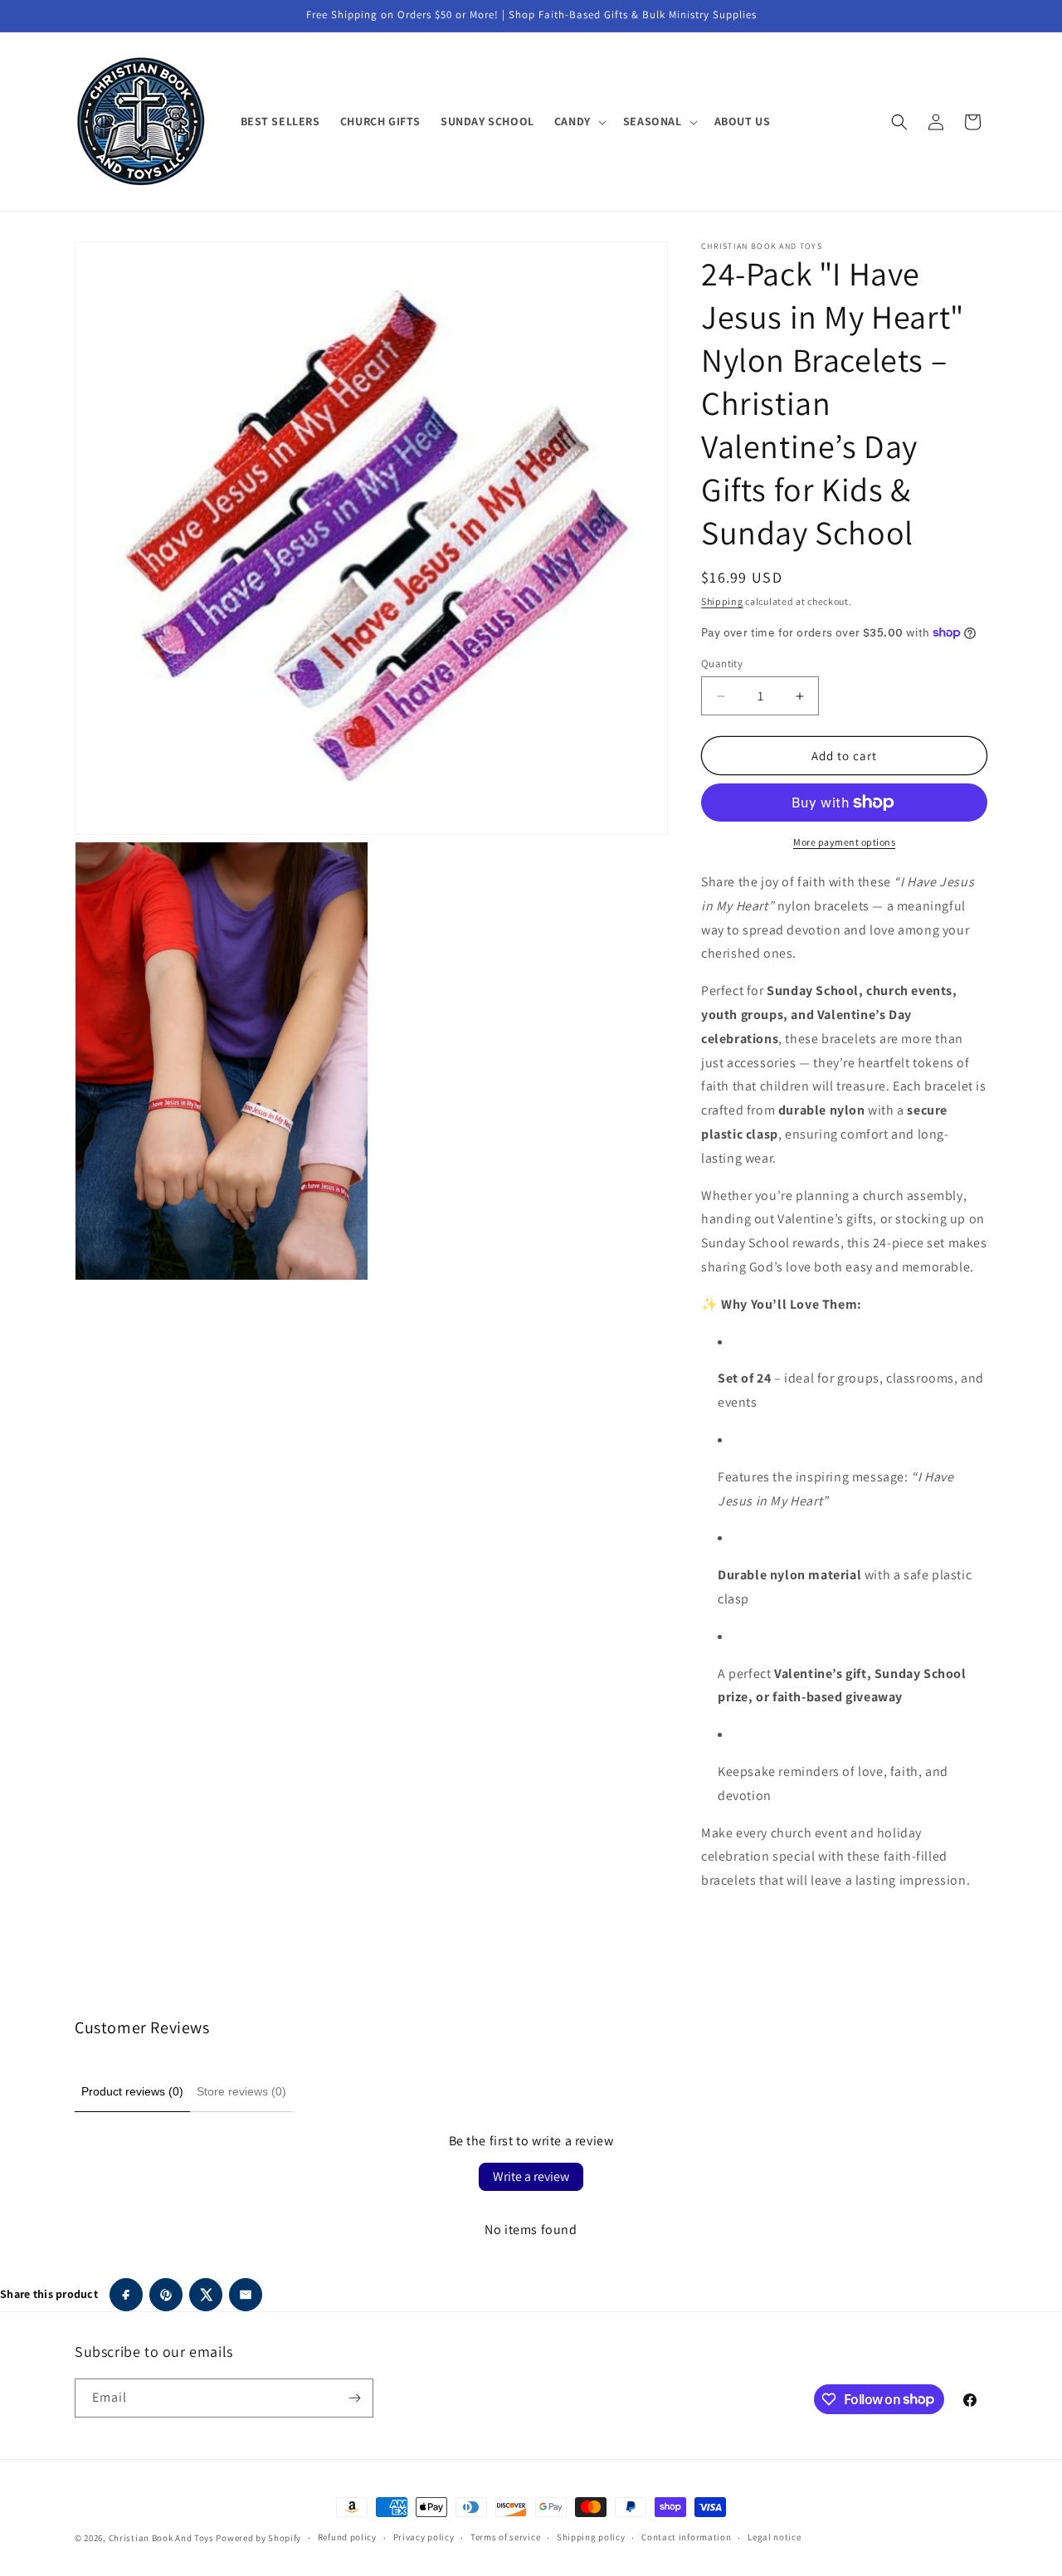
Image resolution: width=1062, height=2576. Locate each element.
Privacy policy (424, 2537)
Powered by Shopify (258, 2538)
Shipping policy (591, 2537)
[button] (579, 121)
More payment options (844, 842)
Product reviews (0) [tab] (132, 2091)
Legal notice (774, 2537)
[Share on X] (206, 2295)
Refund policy (347, 2537)
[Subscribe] (354, 2398)
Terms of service (505, 2537)
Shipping (722, 601)
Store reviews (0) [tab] (241, 2091)
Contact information (686, 2537)
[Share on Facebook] (126, 2295)
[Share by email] (246, 2295)
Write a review (531, 2176)
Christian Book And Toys (163, 2538)
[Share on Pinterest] (166, 2295)
